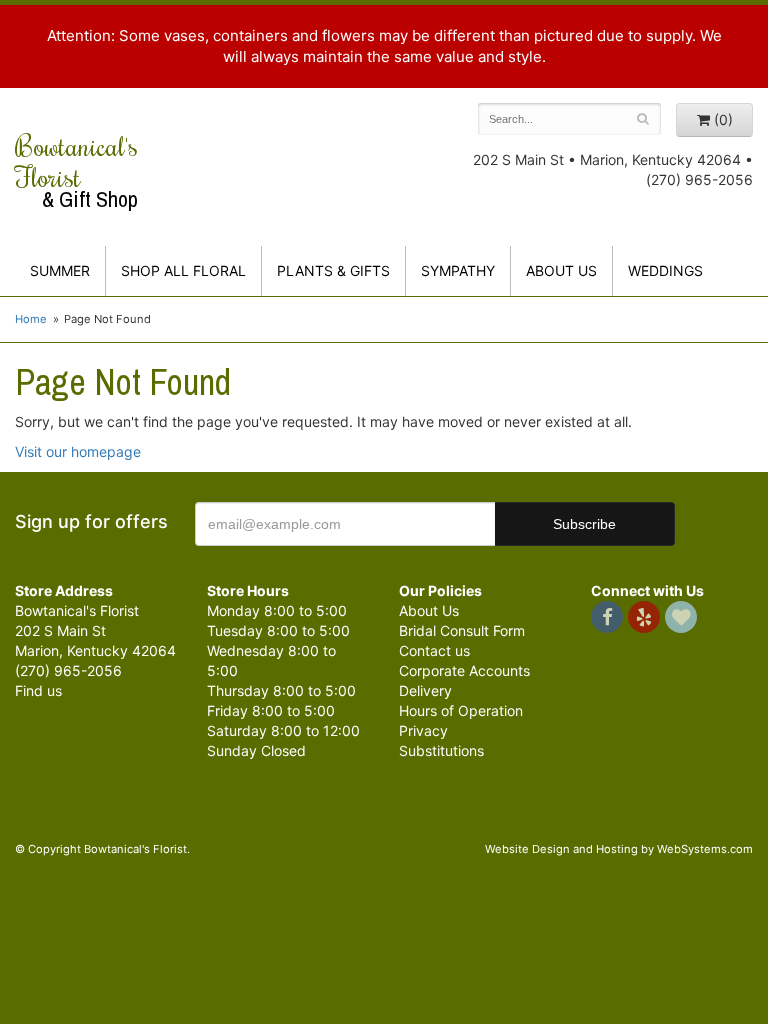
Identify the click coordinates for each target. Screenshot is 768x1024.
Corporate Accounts (464, 670)
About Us (429, 610)
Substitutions (441, 750)
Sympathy (458, 270)
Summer (60, 270)
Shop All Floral (183, 270)
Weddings (665, 270)
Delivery (425, 690)
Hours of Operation (461, 710)
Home (31, 319)
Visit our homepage (78, 451)
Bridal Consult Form (462, 630)
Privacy (423, 730)
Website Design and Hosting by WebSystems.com (619, 849)
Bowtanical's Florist (76, 171)
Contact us (434, 650)
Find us (38, 690)
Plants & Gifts (333, 270)
